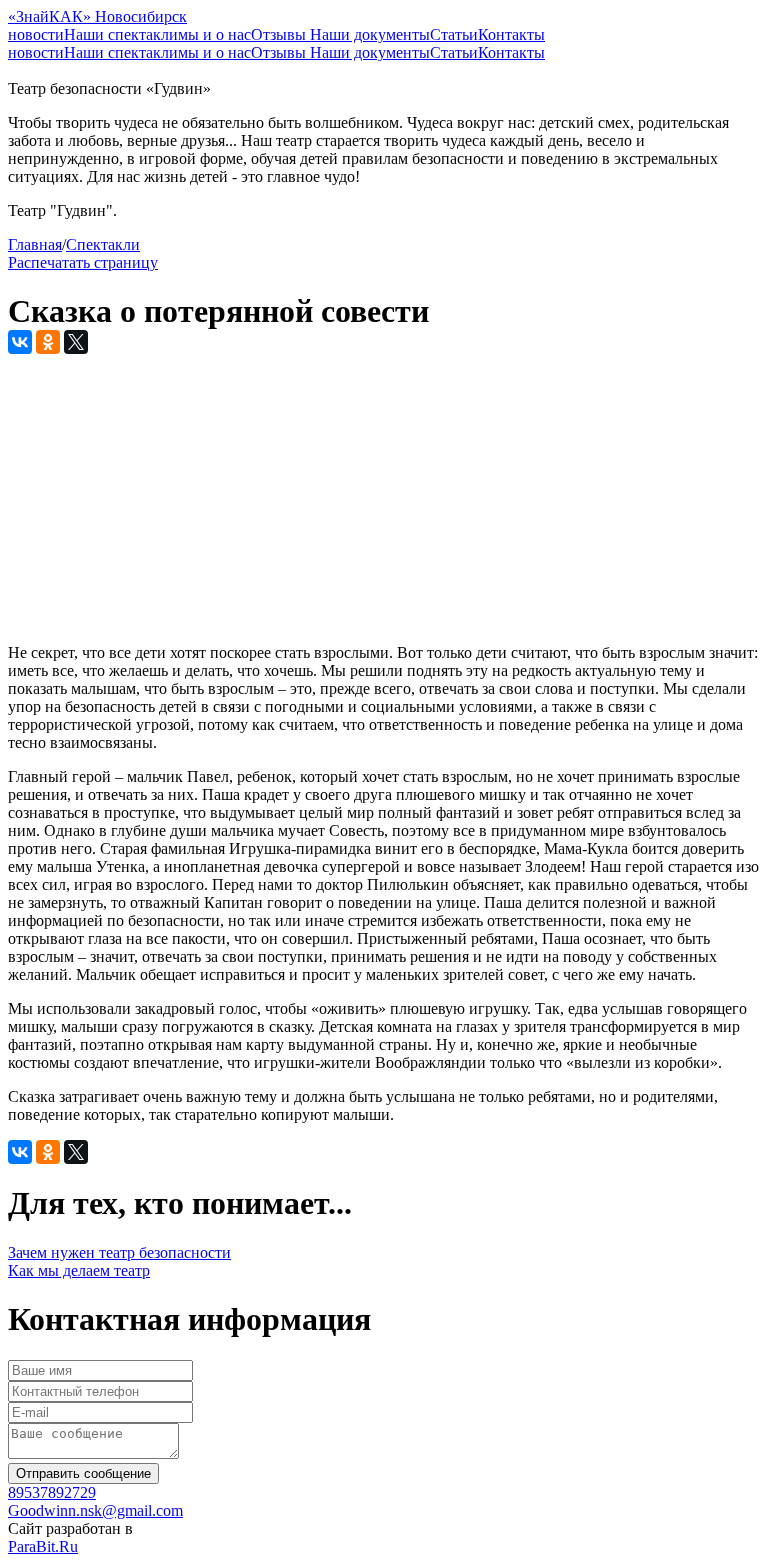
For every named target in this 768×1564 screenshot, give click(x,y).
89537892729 (52, 1492)
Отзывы (280, 34)
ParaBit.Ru (43, 1546)
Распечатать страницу (83, 262)
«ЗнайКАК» (97, 16)
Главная (35, 244)
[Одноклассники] (48, 342)
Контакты (511, 34)
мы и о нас (214, 34)
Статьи (454, 34)
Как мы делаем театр (79, 1270)
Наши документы (370, 34)
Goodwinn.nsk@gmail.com (95, 1510)
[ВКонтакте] (20, 342)
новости (36, 34)
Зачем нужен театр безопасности (119, 1252)
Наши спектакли (121, 34)
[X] (76, 342)
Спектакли (103, 244)
